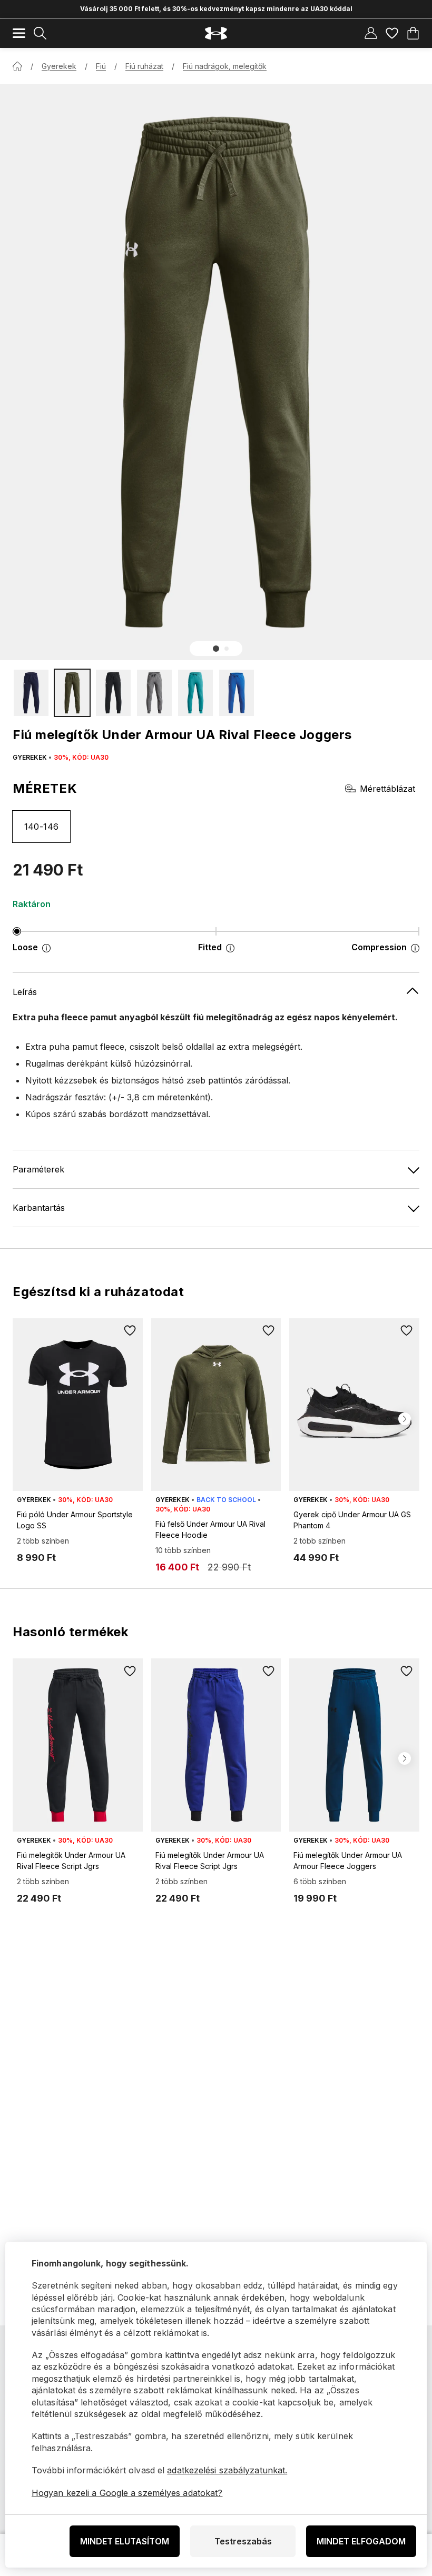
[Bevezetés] (17, 66)
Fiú (101, 66)
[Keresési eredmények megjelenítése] (40, 33)
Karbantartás (39, 1208)
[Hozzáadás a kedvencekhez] (130, 1331)
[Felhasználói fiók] (371, 33)
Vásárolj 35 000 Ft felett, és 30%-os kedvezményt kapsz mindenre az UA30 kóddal (216, 9)
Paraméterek (38, 1169)
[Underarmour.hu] (216, 33)
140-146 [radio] (42, 827)
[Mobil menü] (19, 33)
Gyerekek (59, 66)
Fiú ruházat (144, 66)
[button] (216, 649)
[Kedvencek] (392, 33)
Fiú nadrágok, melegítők (225, 66)
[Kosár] (413, 33)
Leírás (25, 992)
